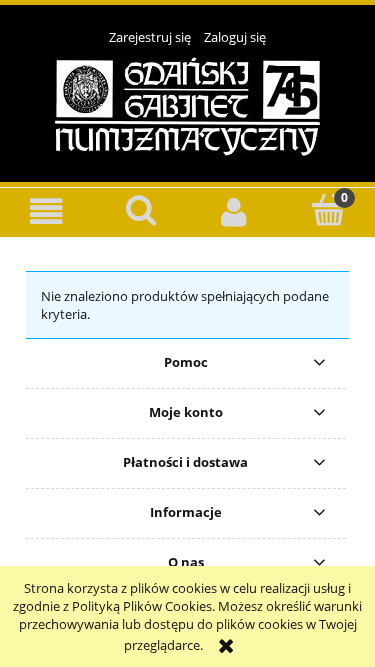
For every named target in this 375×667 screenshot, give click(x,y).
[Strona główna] (187, 105)
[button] (47, 211)
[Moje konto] (235, 211)
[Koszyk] (328, 210)
